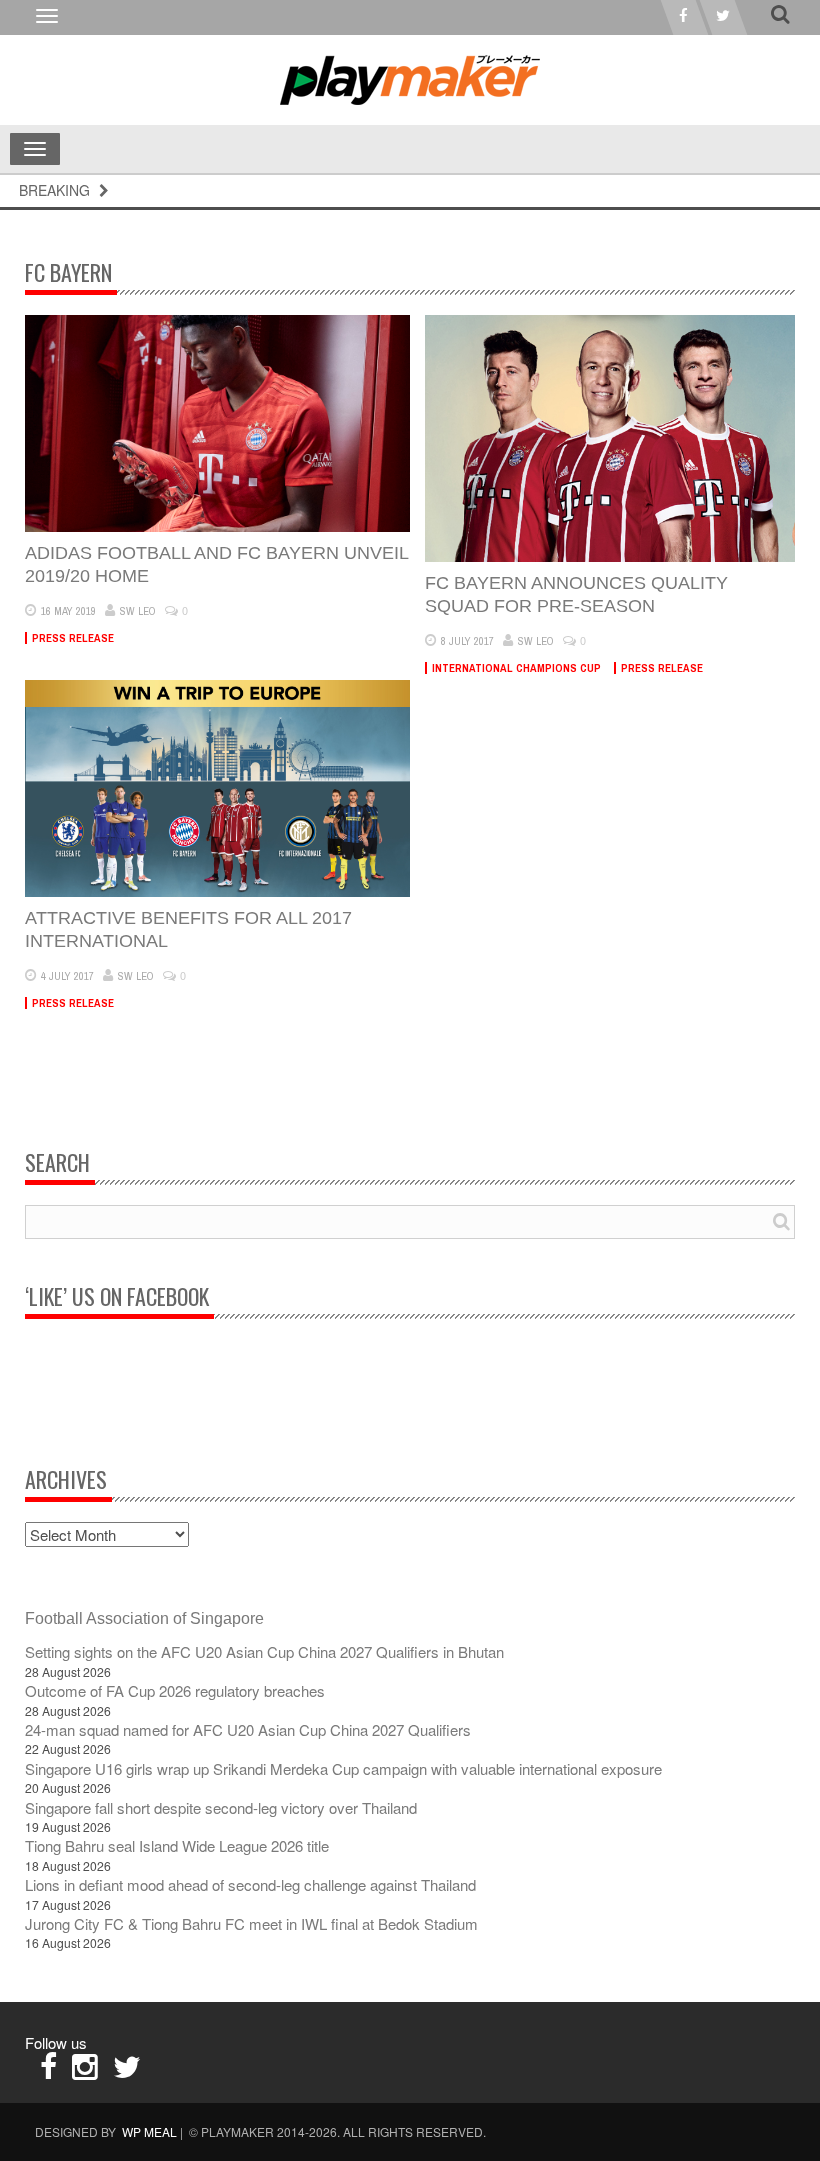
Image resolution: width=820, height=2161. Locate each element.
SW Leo (138, 611)
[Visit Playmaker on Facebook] (48, 2071)
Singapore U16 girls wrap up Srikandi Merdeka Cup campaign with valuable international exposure (343, 1768)
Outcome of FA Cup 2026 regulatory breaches (175, 1690)
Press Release (73, 638)
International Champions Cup (516, 668)
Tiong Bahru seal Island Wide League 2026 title (177, 1845)
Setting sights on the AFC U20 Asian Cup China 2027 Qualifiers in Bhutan (264, 1651)
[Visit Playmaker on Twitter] (127, 2071)
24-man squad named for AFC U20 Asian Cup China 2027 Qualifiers (248, 1729)
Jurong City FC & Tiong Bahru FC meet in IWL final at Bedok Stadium (251, 1923)
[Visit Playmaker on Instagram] (85, 2071)
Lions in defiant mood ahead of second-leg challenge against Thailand (250, 1884)
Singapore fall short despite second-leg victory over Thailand (221, 1807)
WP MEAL (149, 2131)
